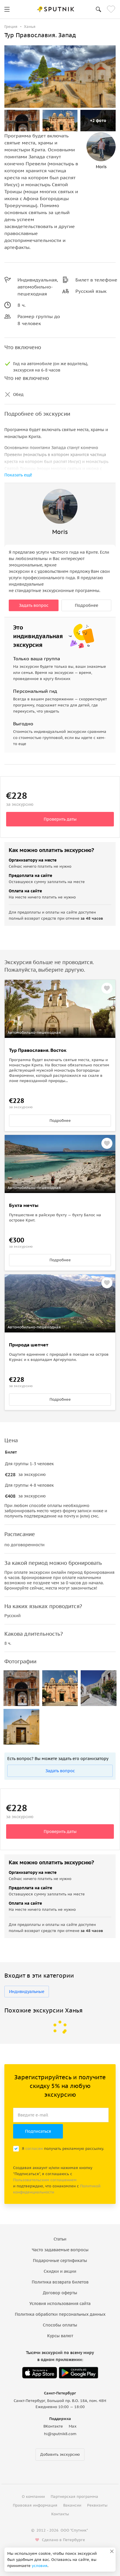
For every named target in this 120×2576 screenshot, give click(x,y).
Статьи (60, 2239)
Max (73, 2426)
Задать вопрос (34, 605)
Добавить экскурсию (60, 2454)
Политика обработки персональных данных (60, 2314)
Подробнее (87, 605)
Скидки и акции (60, 2271)
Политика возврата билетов (60, 2282)
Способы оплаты (60, 2325)
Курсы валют (60, 2336)
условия (40, 2566)
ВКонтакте (53, 2426)
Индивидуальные (27, 1992)
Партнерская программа (74, 2497)
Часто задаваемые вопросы (60, 2250)
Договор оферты (60, 2293)
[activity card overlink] (60, 1084)
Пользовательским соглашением (45, 2180)
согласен (34, 2149)
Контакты (60, 2514)
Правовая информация (35, 2505)
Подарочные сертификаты (60, 2261)
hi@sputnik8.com (60, 2434)
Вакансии (72, 2505)
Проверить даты (60, 819)
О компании (33, 2497)
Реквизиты (97, 2505)
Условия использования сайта (60, 2304)
